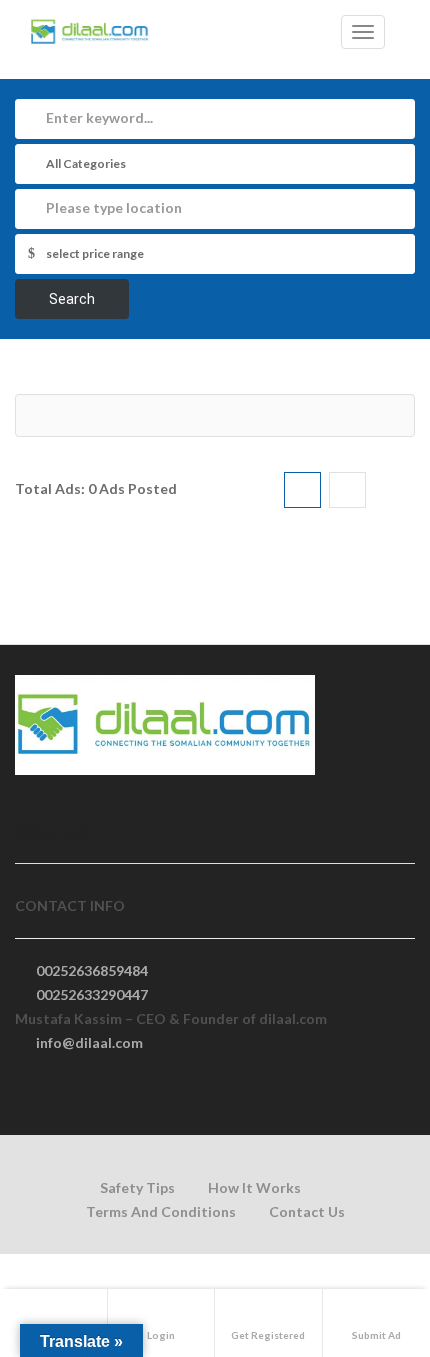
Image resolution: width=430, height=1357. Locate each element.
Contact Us (307, 1211)
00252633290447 (92, 994)
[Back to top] (365, 1232)
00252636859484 (92, 970)
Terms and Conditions (161, 1211)
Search (72, 299)
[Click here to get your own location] (394, 209)
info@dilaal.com (89, 1042)
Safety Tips (137, 1187)
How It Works (254, 1187)
